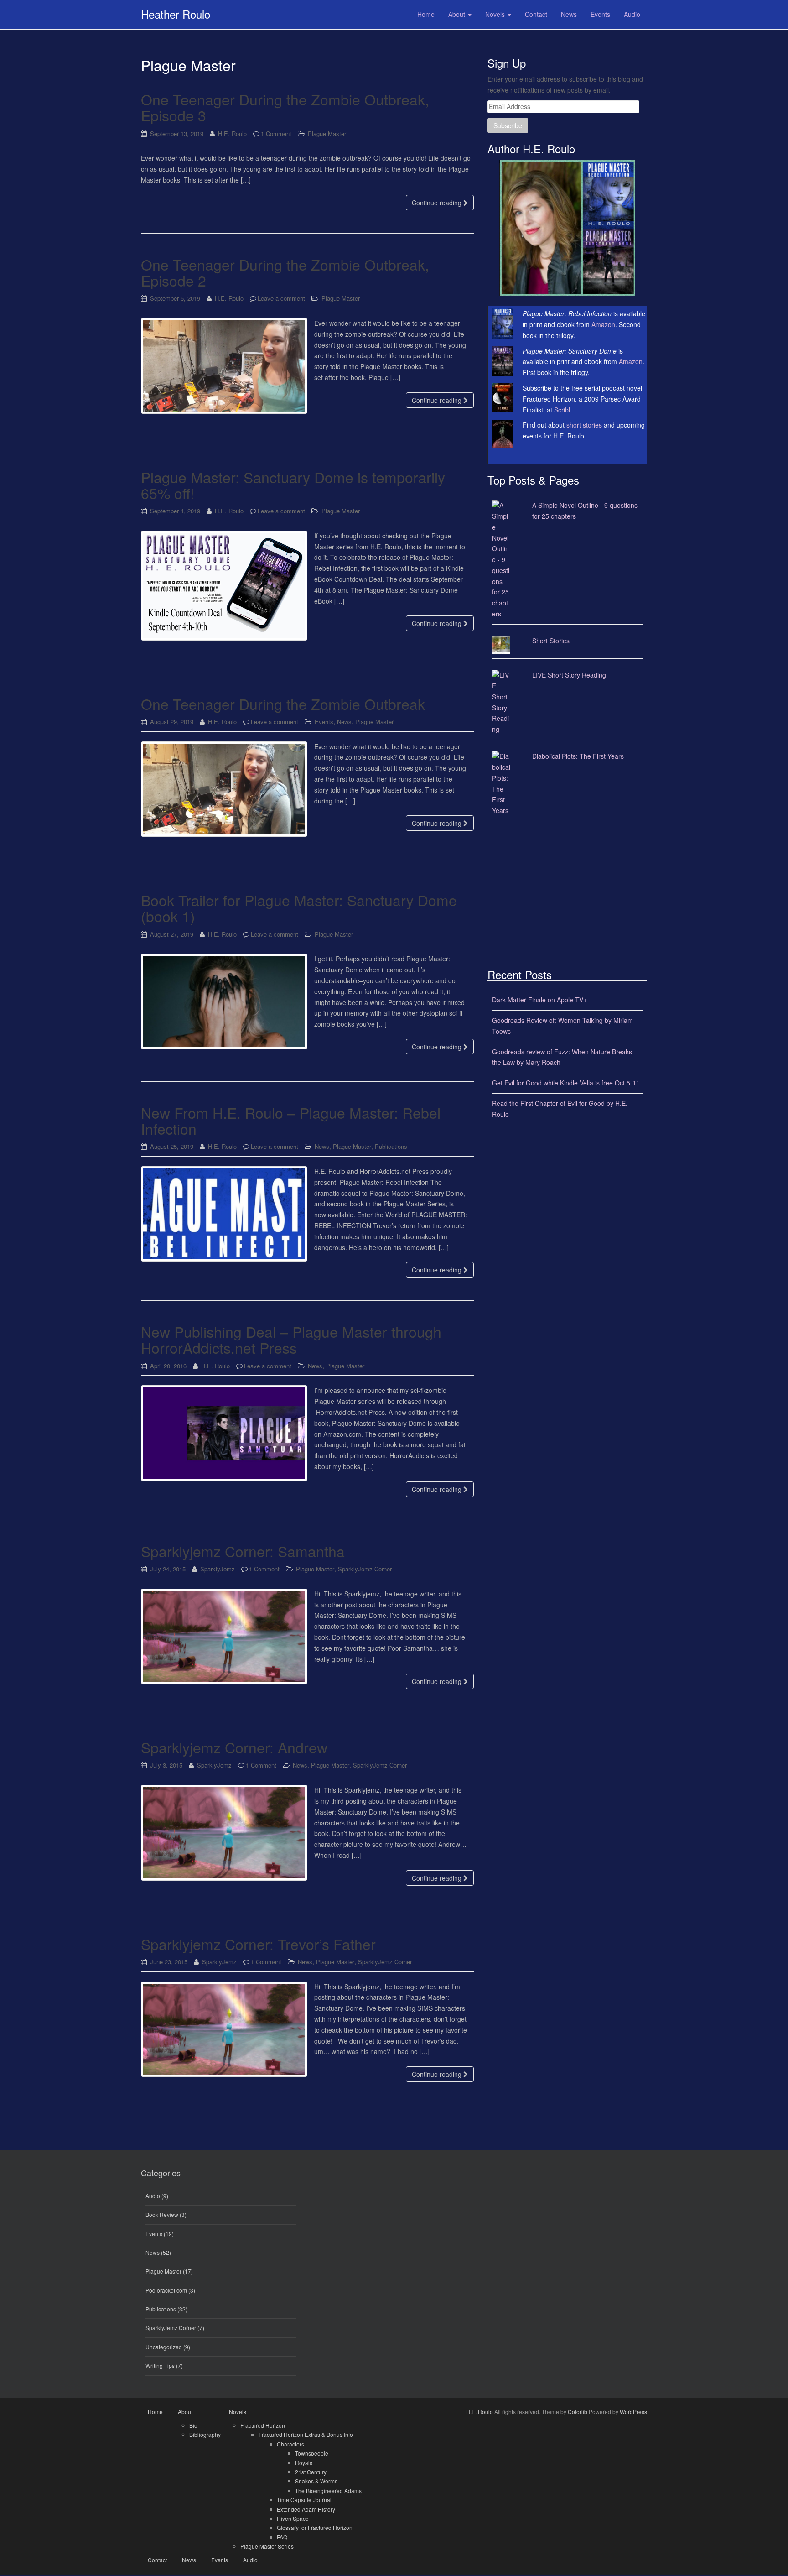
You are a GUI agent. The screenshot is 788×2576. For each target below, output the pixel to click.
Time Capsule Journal (304, 2500)
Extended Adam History (306, 2509)
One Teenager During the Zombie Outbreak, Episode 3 (285, 107)
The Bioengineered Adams (328, 2490)
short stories (584, 425)
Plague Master (327, 133)
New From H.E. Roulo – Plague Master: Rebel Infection (291, 1120)
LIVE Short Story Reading (569, 675)
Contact (157, 2560)
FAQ (282, 2537)
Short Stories (551, 641)
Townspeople (312, 2453)
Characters (290, 2444)
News (344, 722)
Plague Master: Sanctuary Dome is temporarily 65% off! (293, 485)
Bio (193, 2425)
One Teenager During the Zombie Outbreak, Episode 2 (285, 272)
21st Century (311, 2472)
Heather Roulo (176, 14)
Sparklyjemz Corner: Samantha (243, 1551)
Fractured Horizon (263, 2425)
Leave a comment (281, 298)
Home (155, 2412)
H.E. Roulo (232, 133)
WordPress (633, 2412)
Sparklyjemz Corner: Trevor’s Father (258, 1944)
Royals (304, 2463)
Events (324, 722)
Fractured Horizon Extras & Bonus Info (306, 2434)
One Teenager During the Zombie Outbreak (283, 704)
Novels (238, 2412)
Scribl (562, 410)
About (185, 2412)
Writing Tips (160, 2365)
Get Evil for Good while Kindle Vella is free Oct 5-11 (566, 1083)
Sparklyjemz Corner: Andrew (234, 1747)
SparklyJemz (218, 1569)
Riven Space (293, 2518)
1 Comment (276, 133)
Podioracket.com (166, 2290)
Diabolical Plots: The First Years (578, 756)
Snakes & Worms (316, 2481)
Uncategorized (164, 2347)
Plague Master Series (267, 2546)
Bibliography (205, 2434)
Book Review (162, 2214)
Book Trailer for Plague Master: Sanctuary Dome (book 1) (299, 908)
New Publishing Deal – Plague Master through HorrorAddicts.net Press (291, 1339)
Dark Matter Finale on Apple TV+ (539, 1000)
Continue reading (438, 203)
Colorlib (578, 2412)
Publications (391, 1146)
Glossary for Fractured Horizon (315, 2527)
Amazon (603, 324)
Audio (153, 2196)
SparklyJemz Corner (365, 1569)
